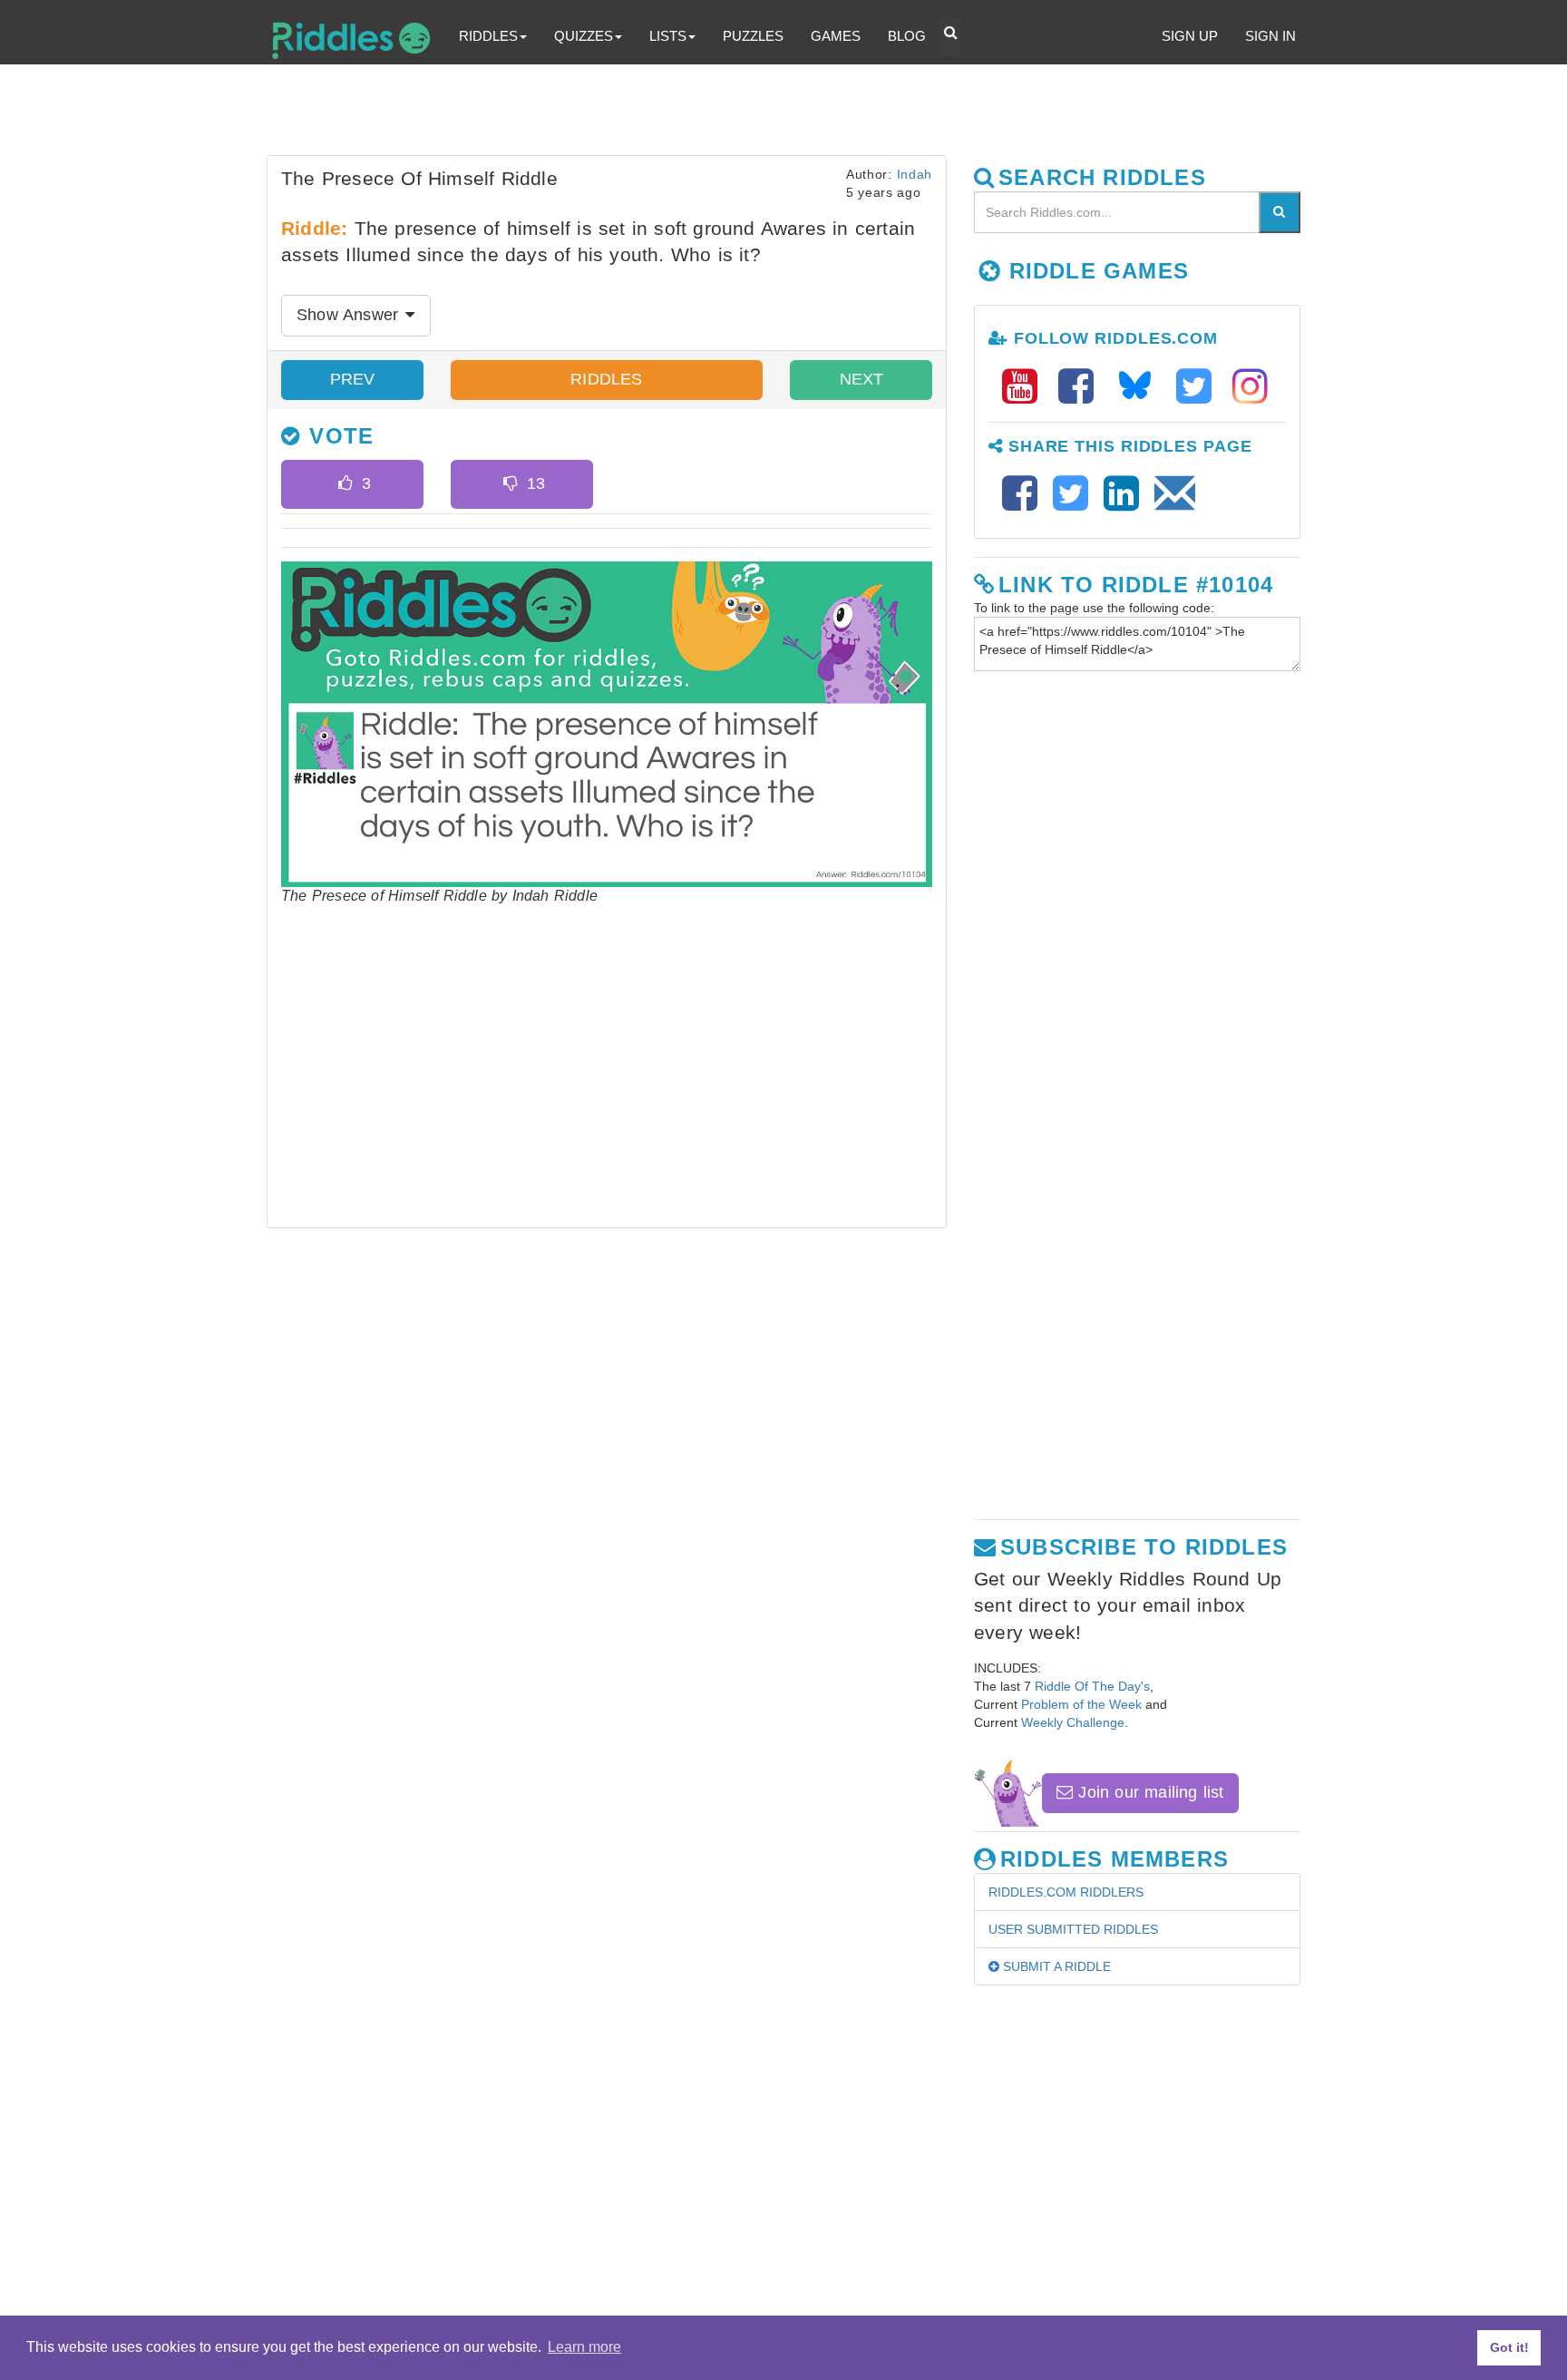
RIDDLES (606, 379)
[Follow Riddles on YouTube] (1026, 387)
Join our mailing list (1148, 1792)
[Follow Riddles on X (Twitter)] (1200, 387)
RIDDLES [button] (488, 36)
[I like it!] (345, 484)
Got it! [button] (1509, 2347)
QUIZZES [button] (584, 36)
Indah (915, 174)
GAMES (836, 36)
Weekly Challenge (1073, 1722)
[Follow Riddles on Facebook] (1082, 387)
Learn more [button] (584, 2347)
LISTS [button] (668, 36)
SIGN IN (1270, 36)
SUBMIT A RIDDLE (1055, 1966)
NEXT (861, 379)
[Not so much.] (510, 484)
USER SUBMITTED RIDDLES (1073, 1929)
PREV (353, 379)
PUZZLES (753, 36)
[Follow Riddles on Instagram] (1250, 387)
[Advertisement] (706, 114)
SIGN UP (1190, 36)
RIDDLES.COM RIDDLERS (1066, 1892)
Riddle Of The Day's (1092, 1686)
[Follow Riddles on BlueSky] (1141, 387)
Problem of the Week (1081, 1704)
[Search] (1280, 212)
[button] (950, 37)
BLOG (907, 36)
